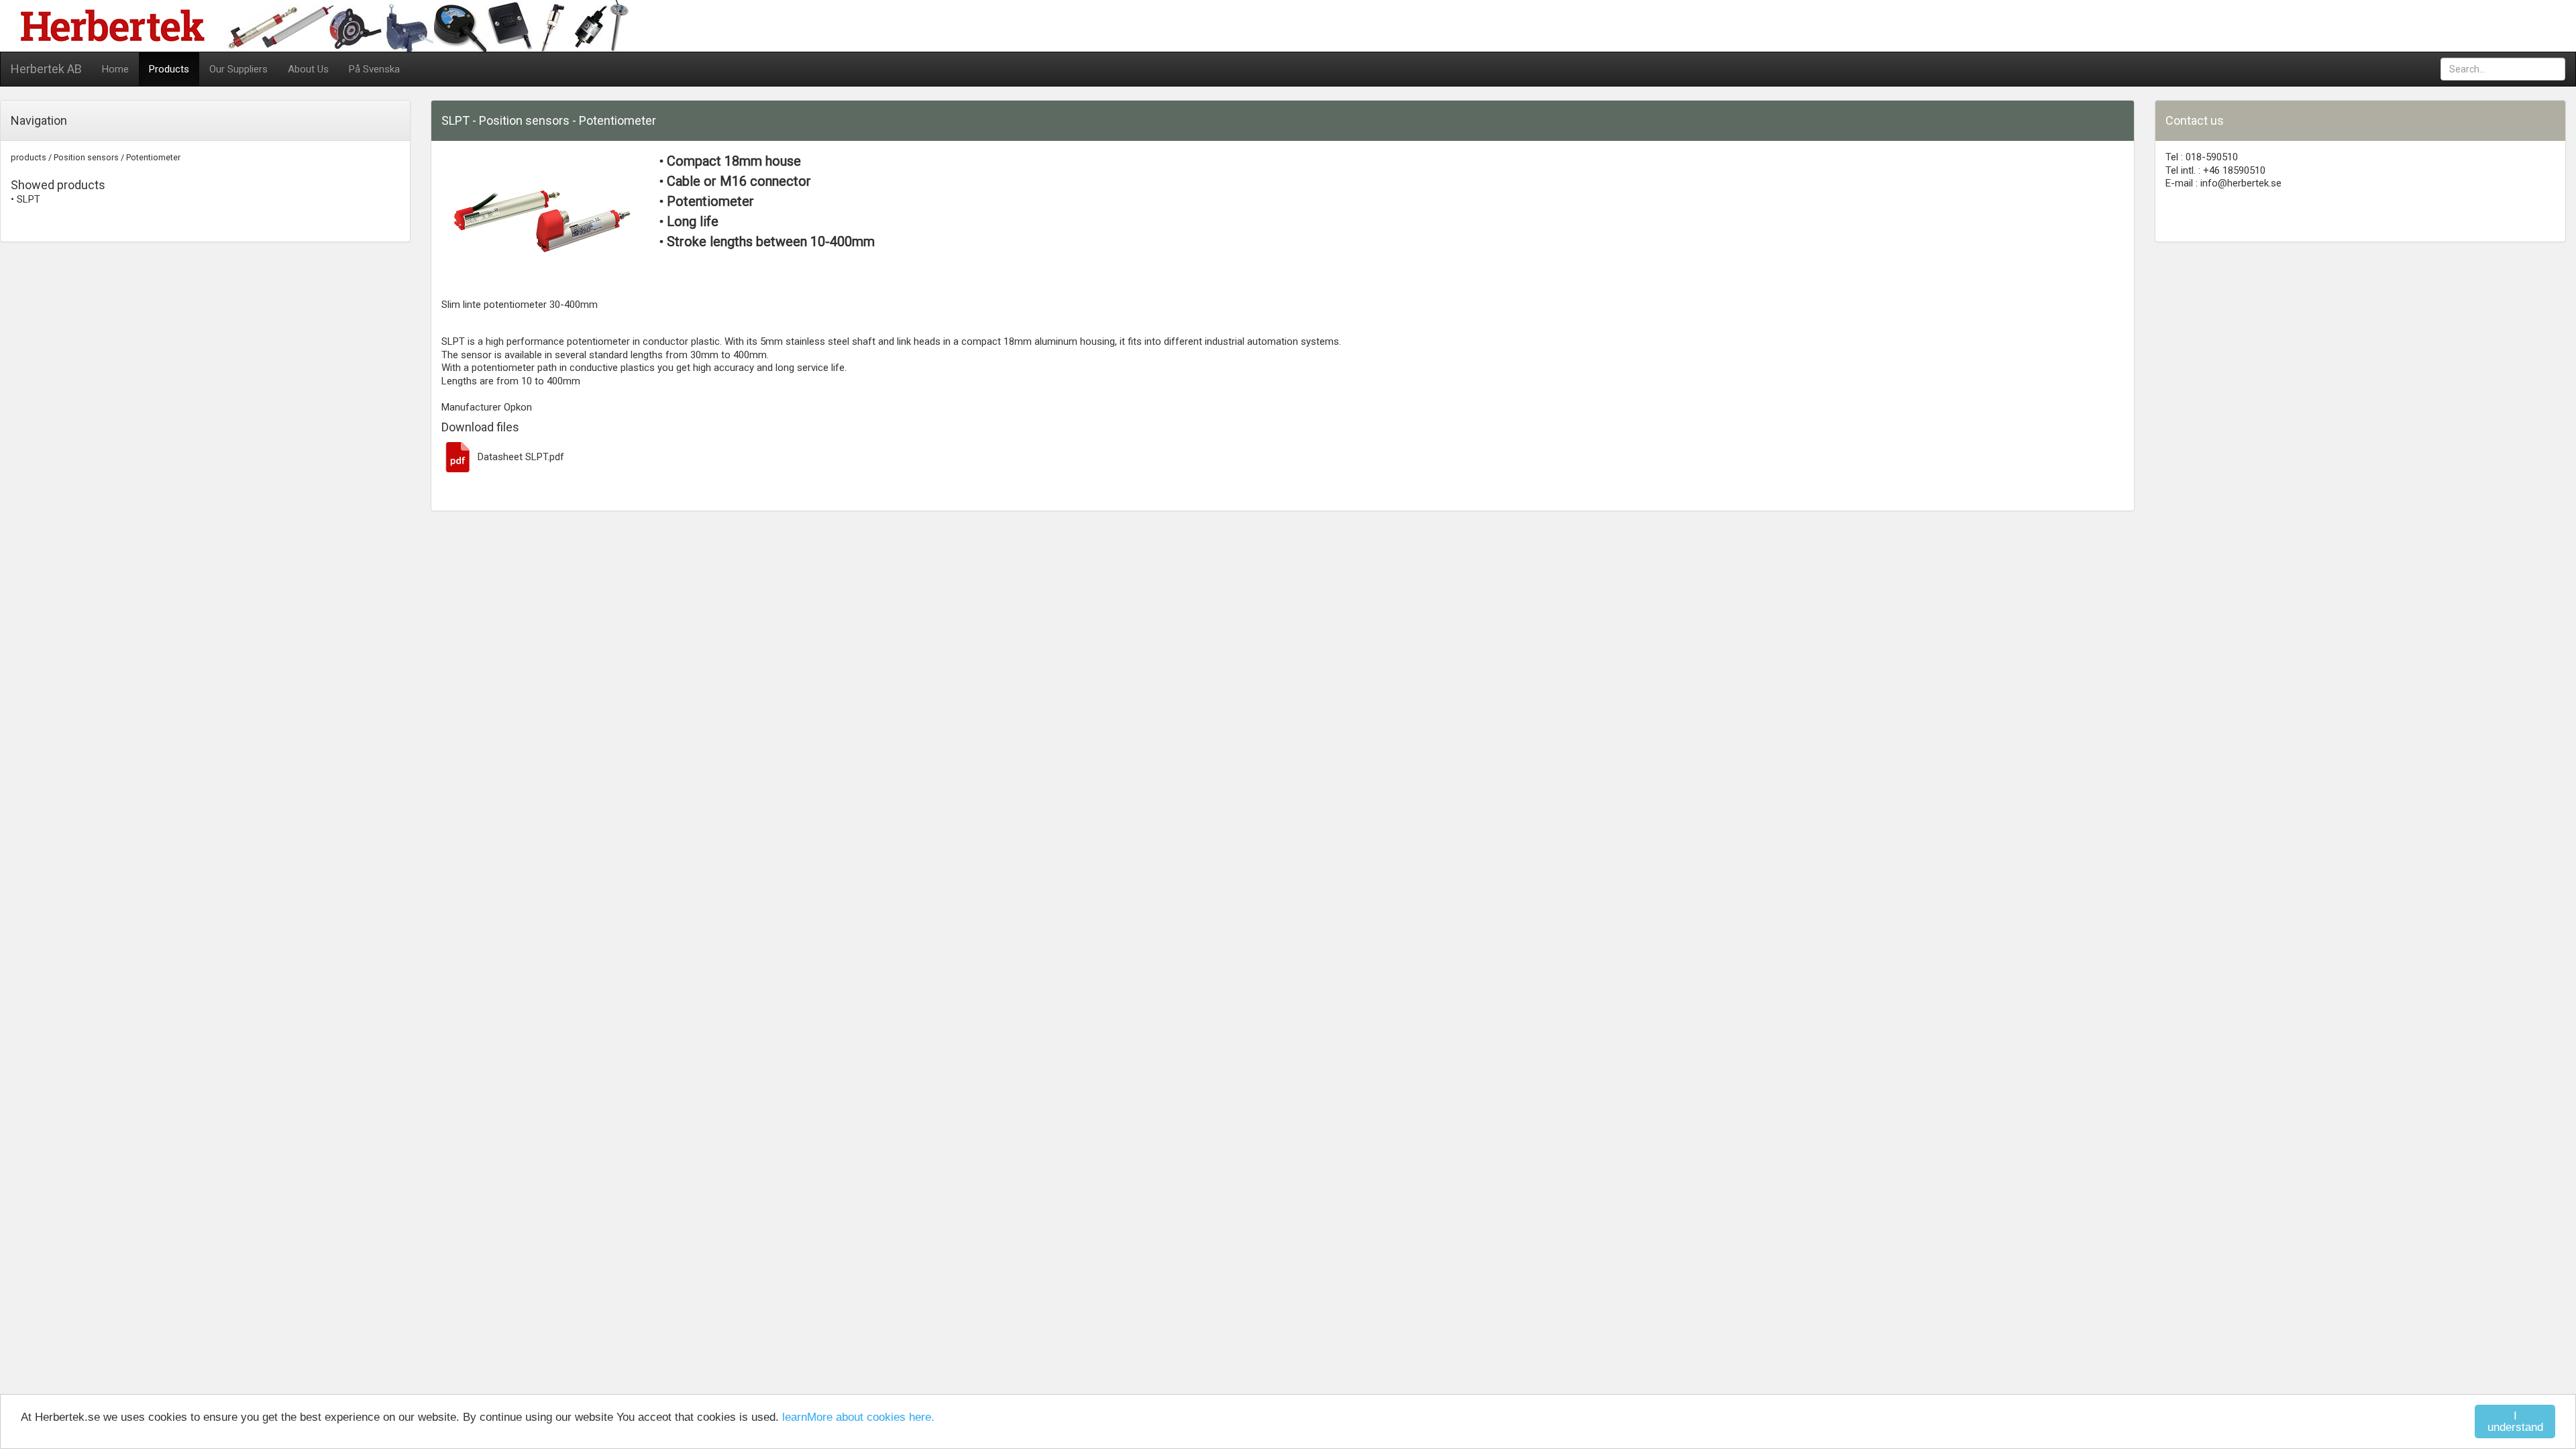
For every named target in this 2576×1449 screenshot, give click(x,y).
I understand (2515, 1421)
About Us (308, 69)
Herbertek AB (46, 69)
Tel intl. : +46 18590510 (2215, 170)
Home (115, 69)
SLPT (29, 199)
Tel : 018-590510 (2202, 157)
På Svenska (374, 69)
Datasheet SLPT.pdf (520, 457)
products (29, 157)
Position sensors (86, 157)
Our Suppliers (238, 69)
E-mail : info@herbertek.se (2223, 183)
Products (169, 69)
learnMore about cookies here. (858, 1417)
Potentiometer (153, 157)
